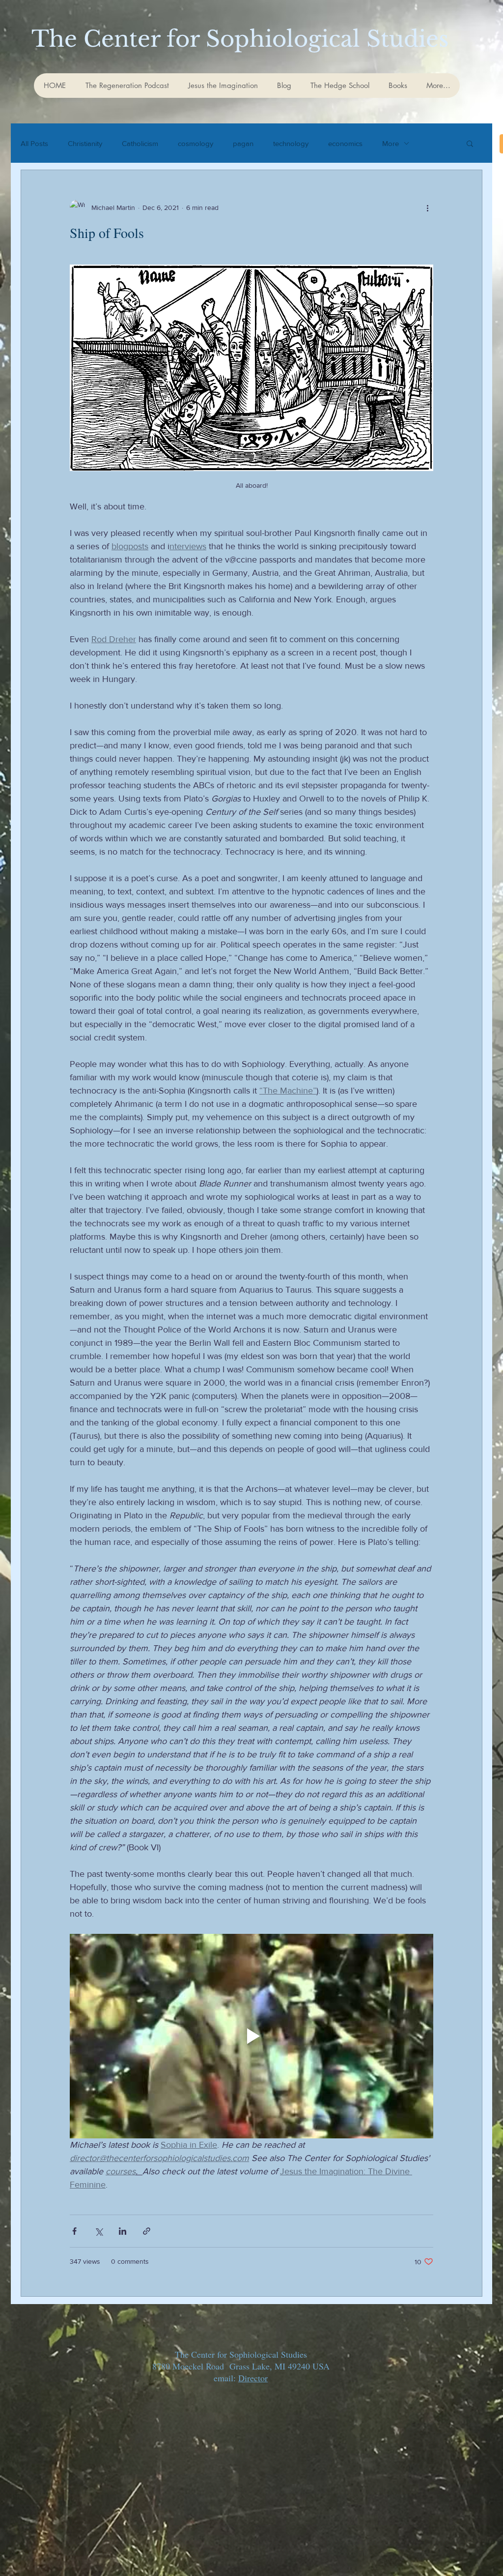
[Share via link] (147, 2231)
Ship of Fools (107, 233)
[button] (470, 144)
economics (345, 143)
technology (291, 143)
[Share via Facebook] (74, 2231)
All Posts (34, 143)
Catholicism (140, 143)
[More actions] (427, 207)
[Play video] (251, 2036)
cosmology (196, 143)
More (391, 143)
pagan (243, 143)
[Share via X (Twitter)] (98, 2231)
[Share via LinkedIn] (123, 2231)
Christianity (85, 143)
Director (253, 2378)
